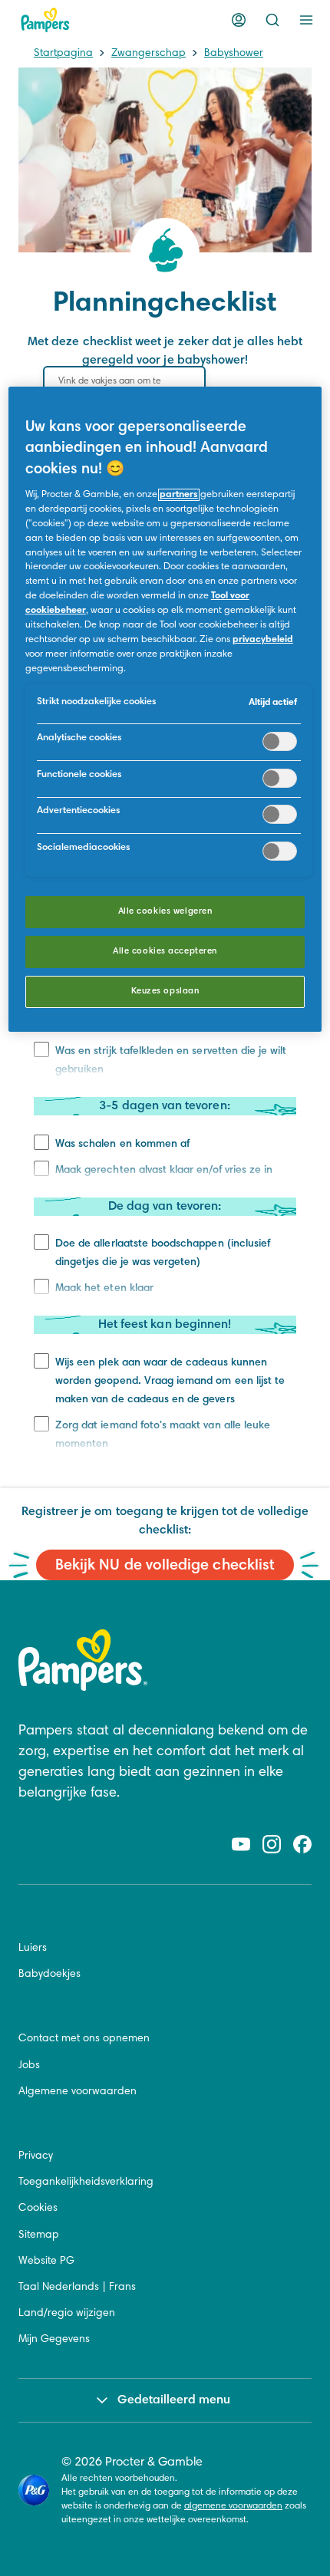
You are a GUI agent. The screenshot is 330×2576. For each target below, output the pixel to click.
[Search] (272, 20)
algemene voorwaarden (233, 2506)
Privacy (36, 2156)
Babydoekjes (49, 1975)
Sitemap (39, 2235)
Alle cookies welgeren (165, 912)
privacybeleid (263, 640)
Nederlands (71, 2288)
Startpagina (63, 54)
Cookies (38, 2209)
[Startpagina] (45, 20)
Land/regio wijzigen (67, 2314)
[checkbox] (41, 1142)
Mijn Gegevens (54, 2340)
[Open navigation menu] (306, 20)
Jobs (29, 2066)
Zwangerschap (148, 54)
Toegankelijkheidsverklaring (86, 2182)
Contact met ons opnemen (84, 2039)
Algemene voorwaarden (78, 2092)
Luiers (33, 1948)
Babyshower (234, 54)
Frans (122, 2288)
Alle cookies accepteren (165, 952)
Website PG (46, 2261)
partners (179, 495)
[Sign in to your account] (239, 20)
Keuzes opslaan (165, 992)
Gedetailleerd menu (174, 2400)
